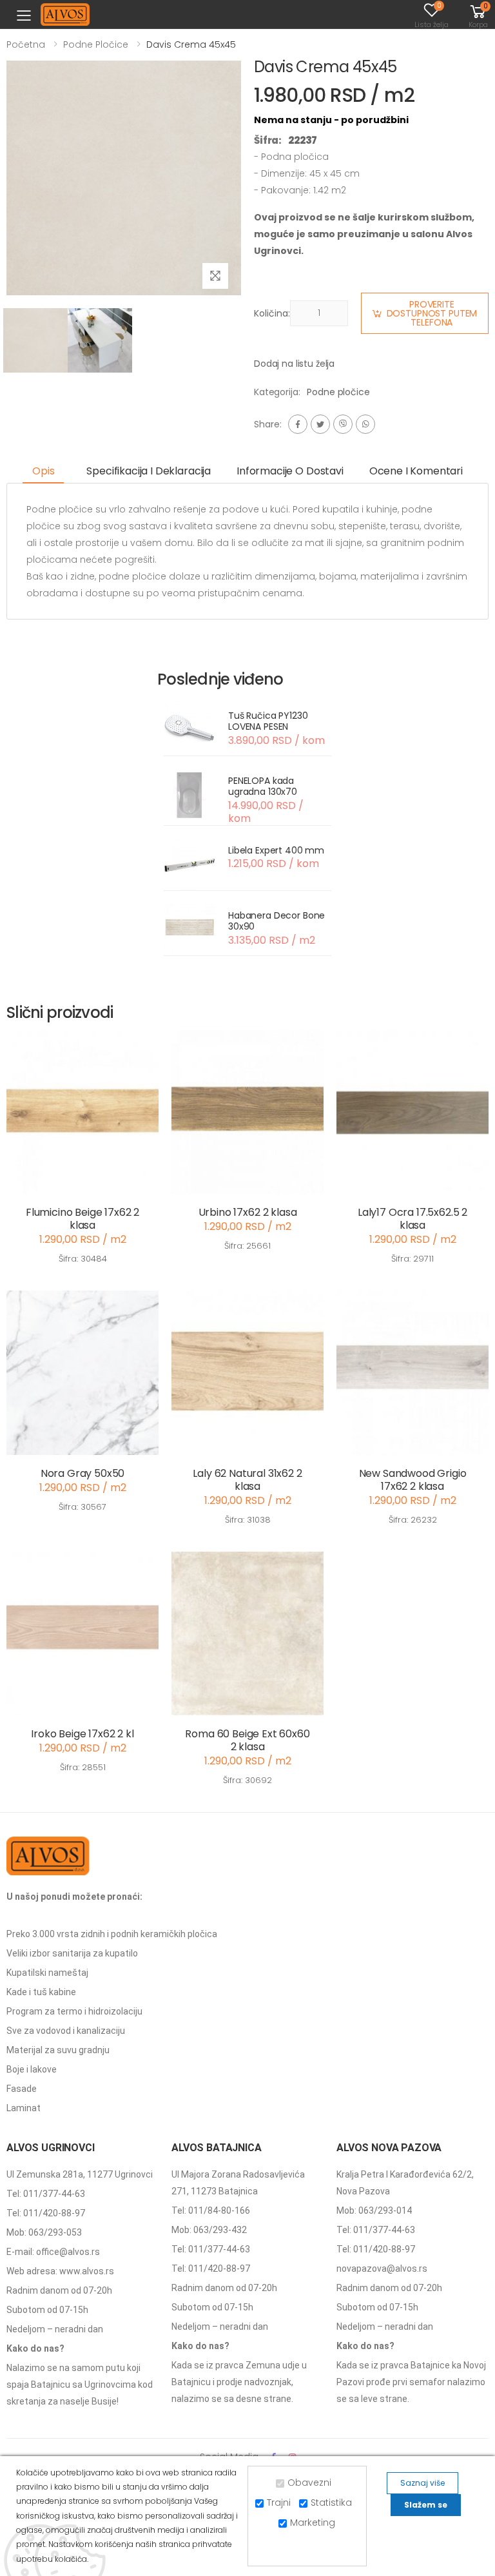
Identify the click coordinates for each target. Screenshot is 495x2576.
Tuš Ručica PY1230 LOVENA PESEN (268, 721)
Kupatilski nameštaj (47, 1973)
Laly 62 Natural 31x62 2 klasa (247, 1480)
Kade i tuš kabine (41, 1992)
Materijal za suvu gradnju (58, 2050)
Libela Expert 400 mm (276, 850)
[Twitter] (320, 424)
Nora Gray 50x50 (83, 1473)
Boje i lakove (32, 2069)
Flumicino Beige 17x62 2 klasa (82, 1219)
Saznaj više (422, 2483)
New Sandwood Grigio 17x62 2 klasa (413, 1480)
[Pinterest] (365, 424)
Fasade (22, 2089)
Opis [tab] (43, 471)
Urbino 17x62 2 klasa (248, 1212)
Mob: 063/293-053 (44, 2232)
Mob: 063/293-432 (209, 2230)
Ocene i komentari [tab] (416, 471)
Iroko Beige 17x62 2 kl (82, 1734)
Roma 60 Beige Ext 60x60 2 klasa (247, 1740)
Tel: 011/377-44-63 (46, 2194)
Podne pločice (96, 44)
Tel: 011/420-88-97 (46, 2213)
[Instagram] (343, 424)
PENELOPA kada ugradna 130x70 (263, 786)
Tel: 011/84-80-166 (211, 2210)
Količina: (272, 313)
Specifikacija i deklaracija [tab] (149, 471)
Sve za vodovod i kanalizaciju (66, 2031)
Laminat (24, 2108)
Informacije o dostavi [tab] (290, 471)
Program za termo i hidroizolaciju (74, 2011)
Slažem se (426, 2505)
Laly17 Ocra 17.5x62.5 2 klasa (412, 1219)
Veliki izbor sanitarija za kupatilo (72, 1953)
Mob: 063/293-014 (374, 2210)
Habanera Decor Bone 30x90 (277, 921)
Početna (26, 44)
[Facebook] (298, 424)
